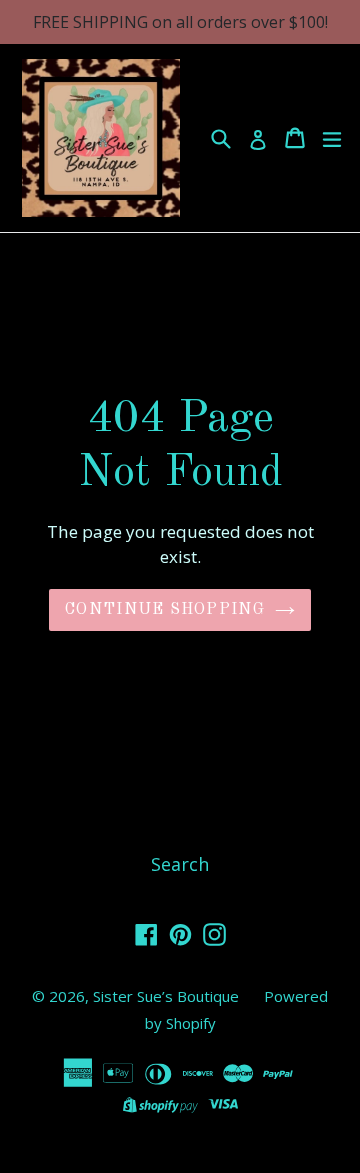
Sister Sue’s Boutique (166, 996)
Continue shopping (165, 610)
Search (180, 864)
